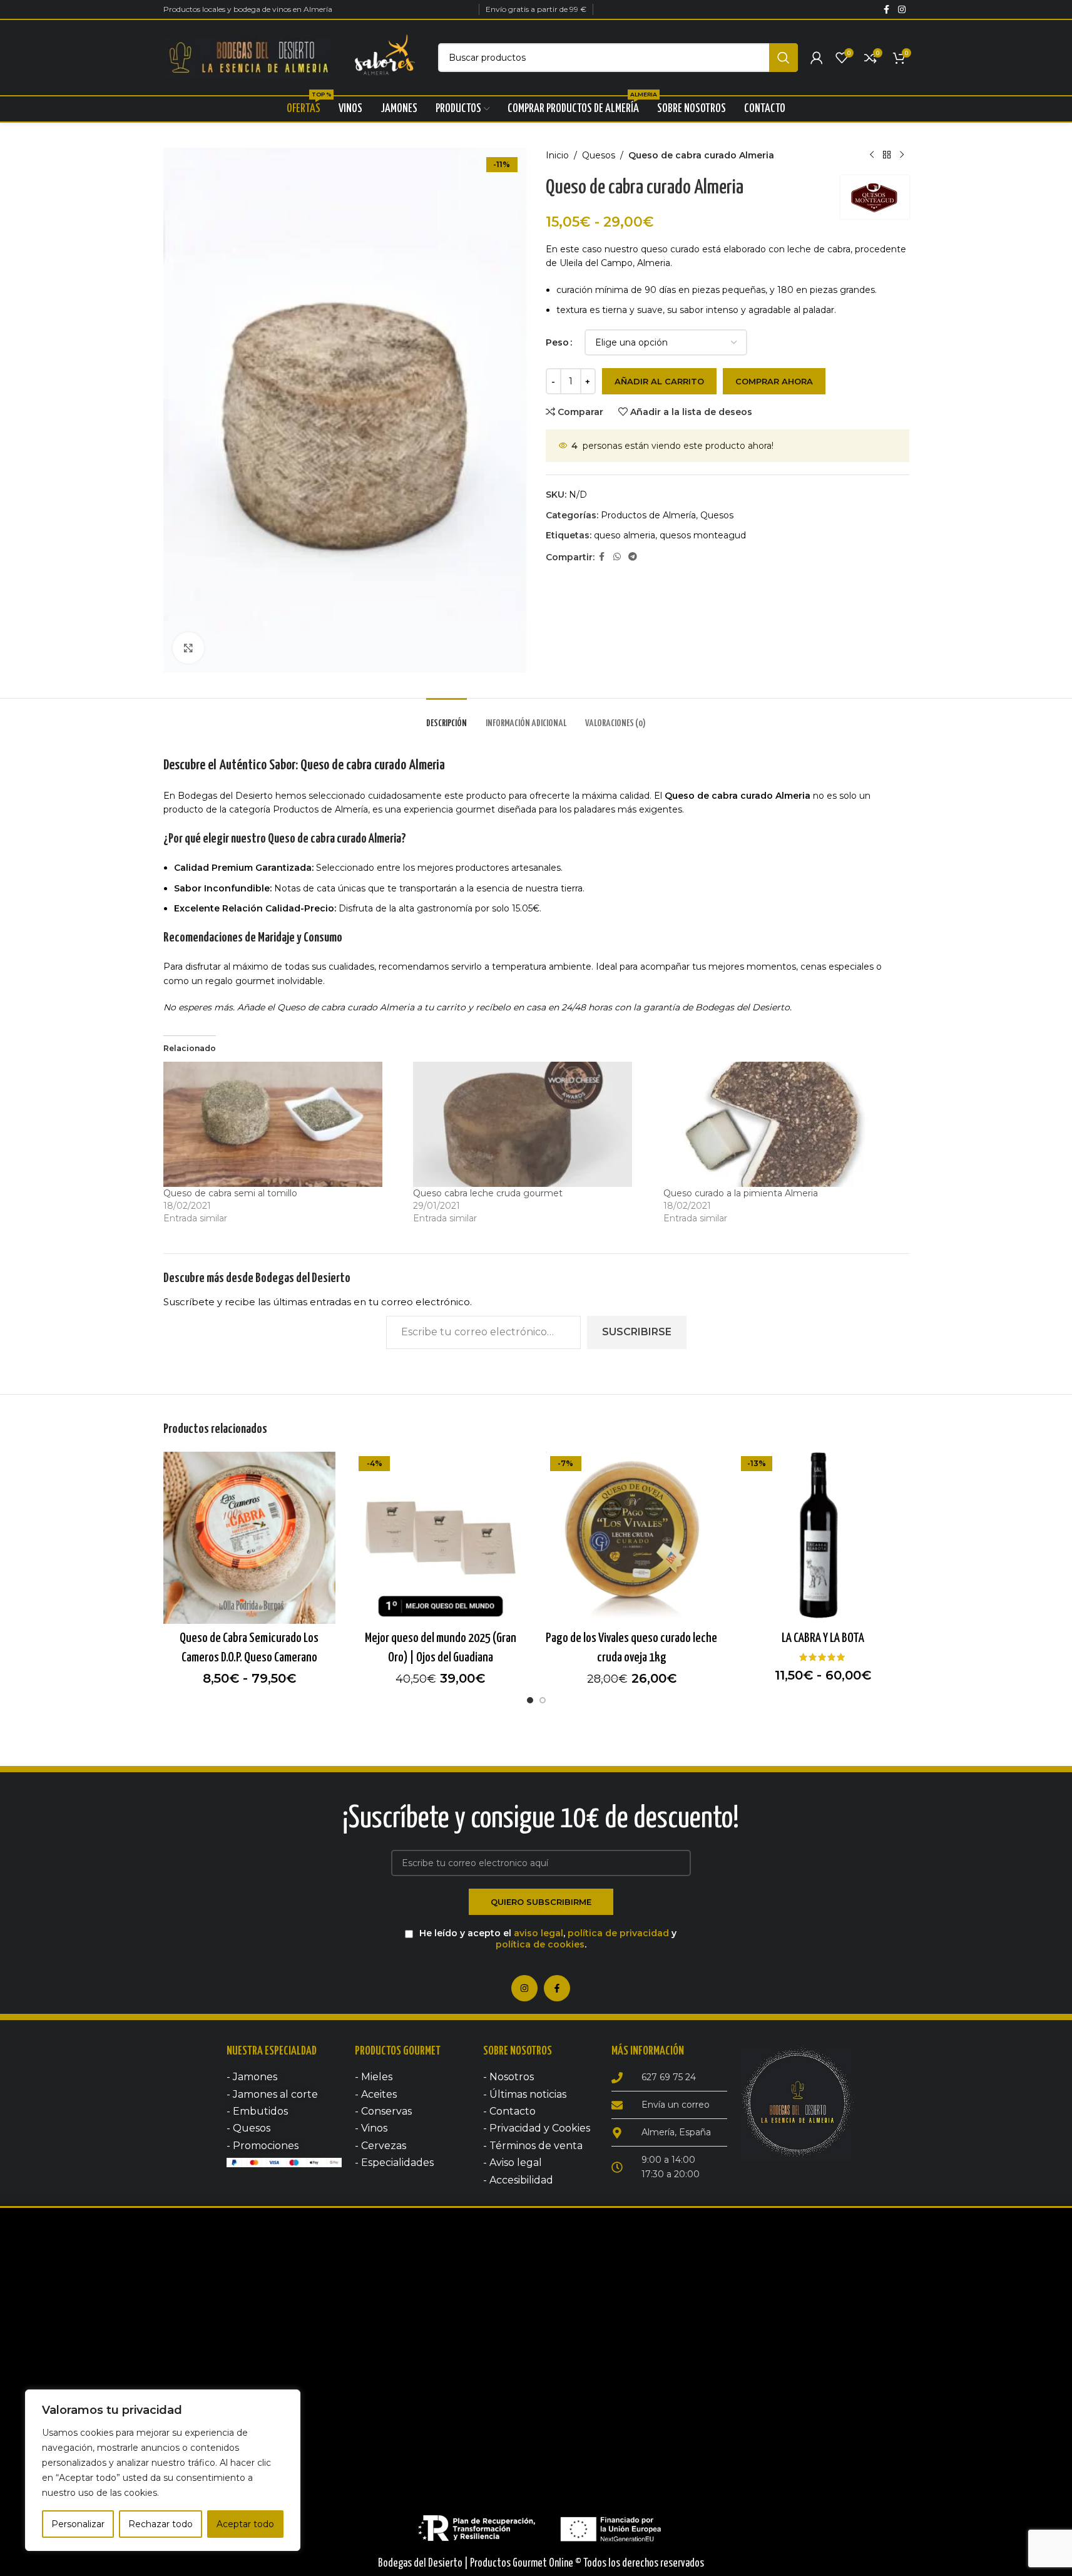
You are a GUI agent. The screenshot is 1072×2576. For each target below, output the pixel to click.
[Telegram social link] (633, 557)
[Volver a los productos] (887, 155)
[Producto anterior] (872, 155)
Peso (557, 342)
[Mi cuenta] (817, 58)
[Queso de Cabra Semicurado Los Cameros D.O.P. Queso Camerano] (250, 1538)
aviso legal (539, 1933)
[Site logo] (248, 57)
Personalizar (78, 2524)
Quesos (599, 155)
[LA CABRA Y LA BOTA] (823, 1538)
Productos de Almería (648, 515)
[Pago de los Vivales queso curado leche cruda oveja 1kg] (632, 1538)
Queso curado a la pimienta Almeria (741, 1193)
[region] (163, 2470)
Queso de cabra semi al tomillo (230, 1193)
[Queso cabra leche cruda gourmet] (532, 1124)
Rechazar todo (161, 2524)
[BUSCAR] (784, 58)
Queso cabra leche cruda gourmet (488, 1193)
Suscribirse (637, 1332)
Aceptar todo (245, 2524)
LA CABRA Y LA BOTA (823, 1638)
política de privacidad (618, 1933)
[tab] (447, 717)
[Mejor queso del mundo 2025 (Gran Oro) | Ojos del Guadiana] (441, 1538)
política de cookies (540, 1944)
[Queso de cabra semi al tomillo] (282, 1124)
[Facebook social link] (887, 10)
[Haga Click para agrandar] (188, 648)
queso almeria (625, 535)
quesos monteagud (703, 535)
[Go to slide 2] (543, 1700)
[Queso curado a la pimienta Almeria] (782, 1124)
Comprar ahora (774, 381)
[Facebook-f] (557, 1988)
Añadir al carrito (659, 381)
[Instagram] (524, 1988)
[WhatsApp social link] (617, 557)
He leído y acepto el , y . (547, 1939)
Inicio (557, 155)
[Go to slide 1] (530, 1700)
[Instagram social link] (902, 10)
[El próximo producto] (902, 155)
